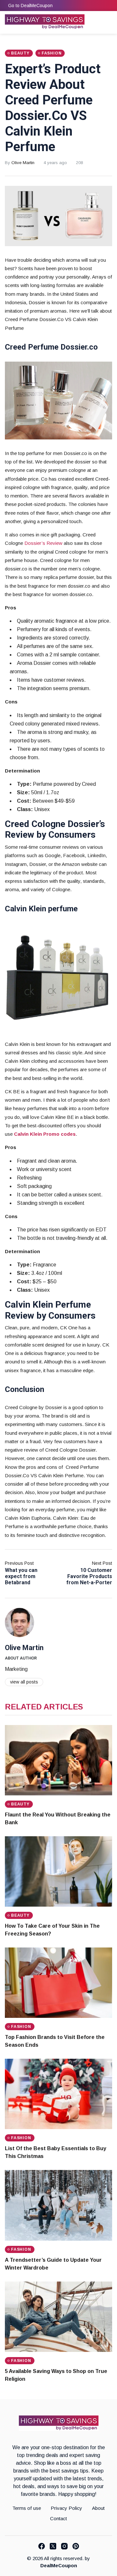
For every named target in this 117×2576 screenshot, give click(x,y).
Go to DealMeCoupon (30, 6)
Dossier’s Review (43, 543)
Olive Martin (23, 163)
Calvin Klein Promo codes (45, 1134)
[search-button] (108, 23)
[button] (95, 23)
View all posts (24, 1682)
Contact (58, 2518)
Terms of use (27, 2508)
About (98, 2508)
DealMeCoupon (59, 2565)
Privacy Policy (66, 2508)
